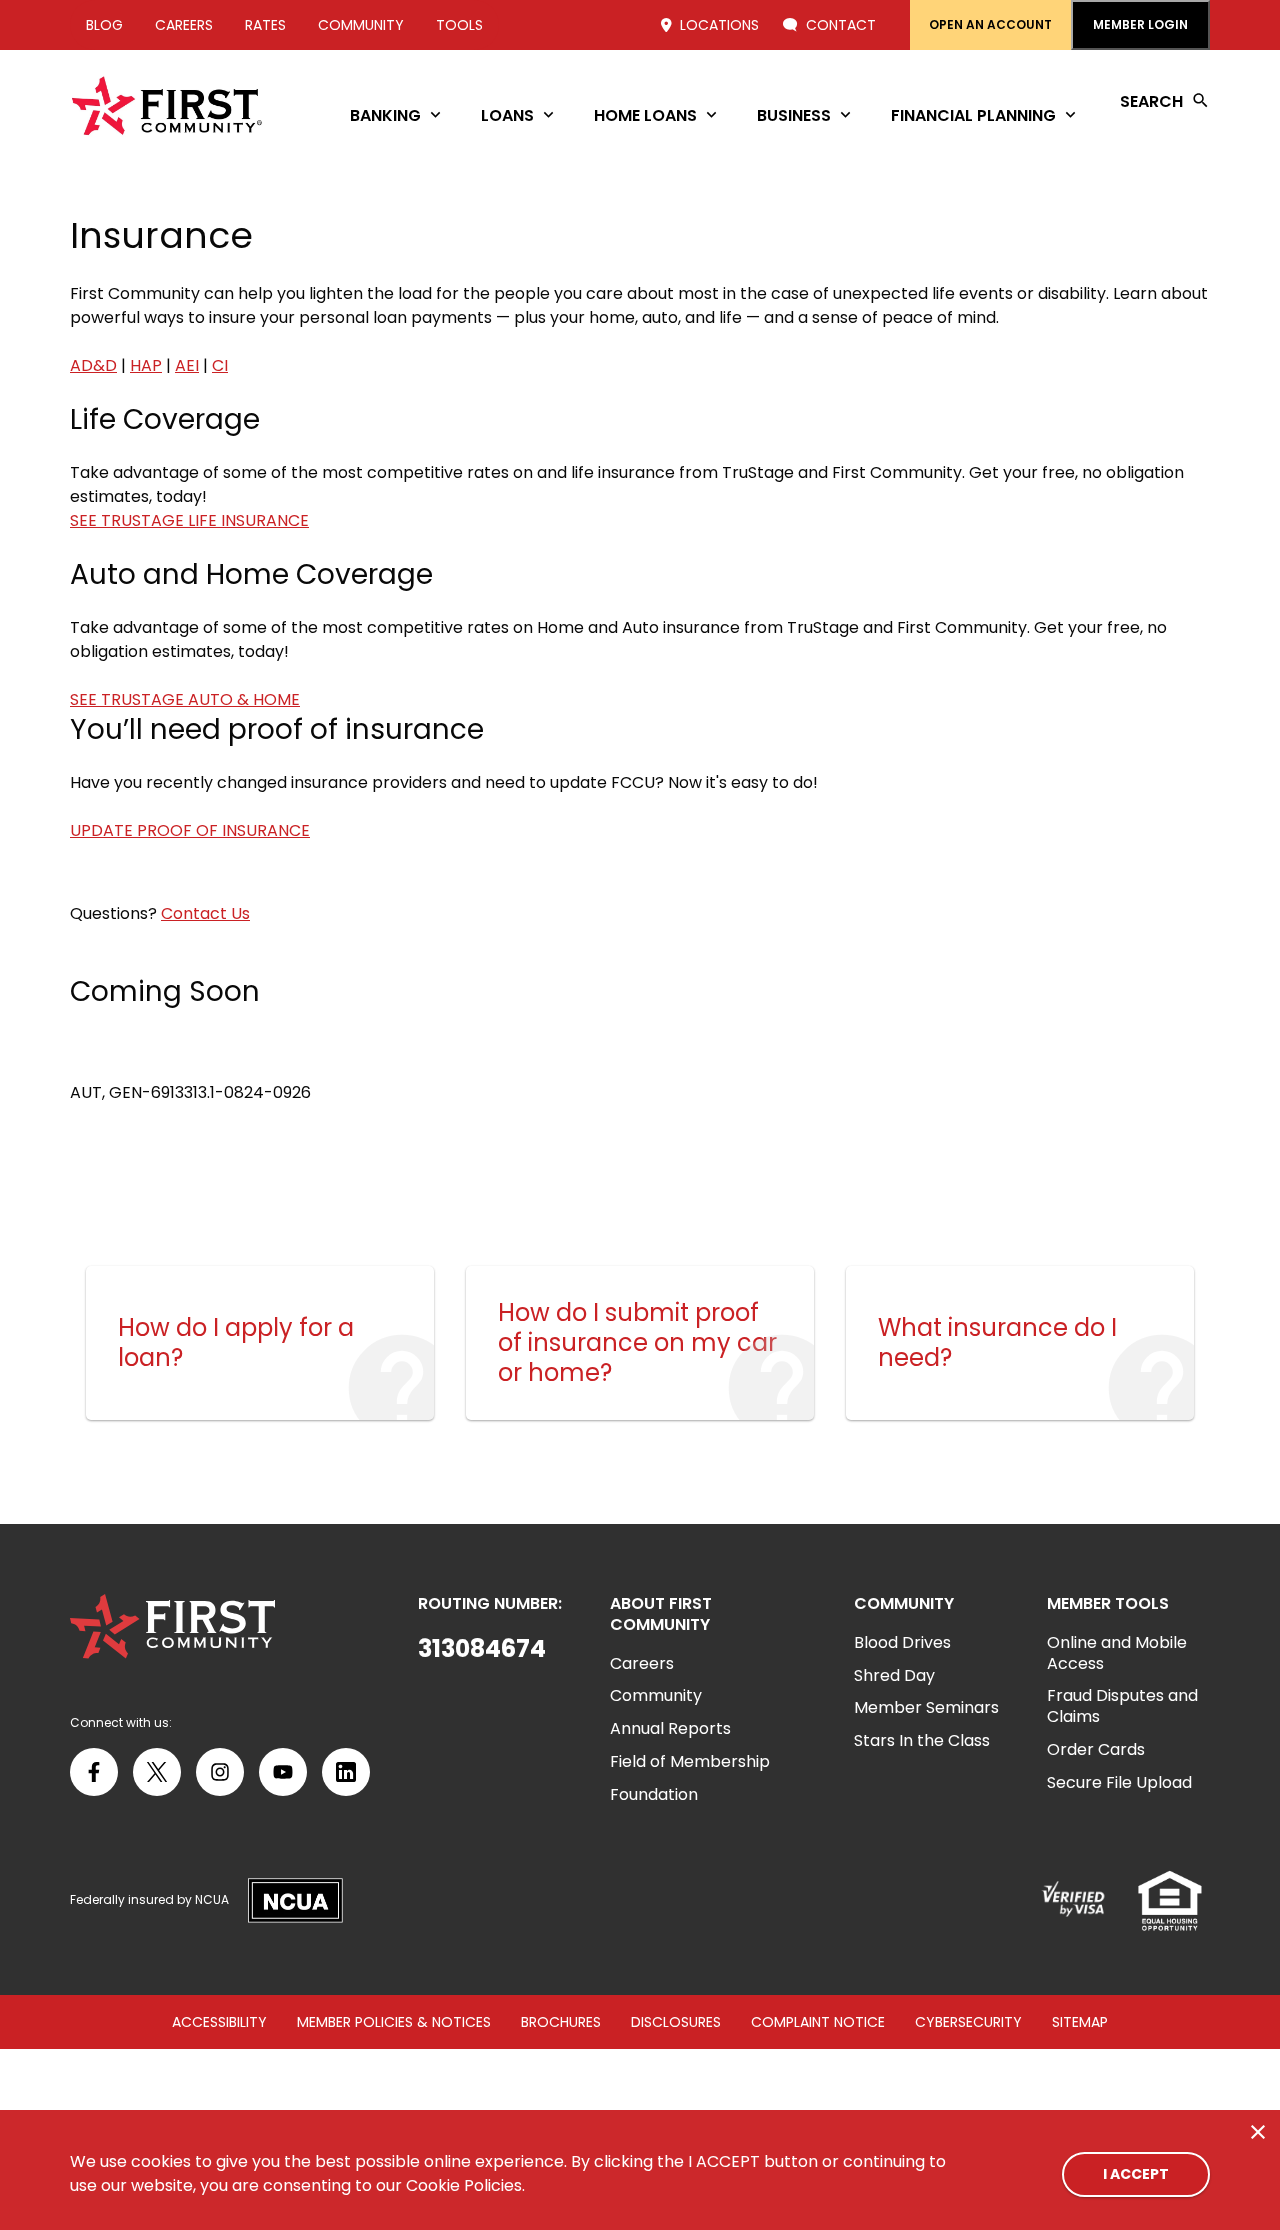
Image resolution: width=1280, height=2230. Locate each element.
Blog (104, 25)
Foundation (654, 1794)
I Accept (1136, 2174)
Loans (507, 115)
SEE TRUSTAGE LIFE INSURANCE (189, 520)
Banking (385, 115)
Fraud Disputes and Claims (1122, 1706)
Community (361, 25)
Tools (459, 25)
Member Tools (1108, 1604)
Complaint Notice (818, 2022)
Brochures (561, 2022)
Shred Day (894, 1675)
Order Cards (1096, 1749)
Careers (184, 25)
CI (220, 365)
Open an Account (990, 24)
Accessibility (219, 2022)
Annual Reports (670, 1728)
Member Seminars (926, 1707)
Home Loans (645, 115)
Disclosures (676, 2022)
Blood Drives (902, 1642)
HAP (146, 365)
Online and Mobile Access (1117, 1653)
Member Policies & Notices (394, 2022)
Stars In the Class (922, 1740)
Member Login (1140, 24)
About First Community (661, 1615)
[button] (490, 1649)
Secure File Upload (1119, 1782)
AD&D (93, 365)
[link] (260, 1343)
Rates (265, 25)
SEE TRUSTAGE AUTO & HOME (185, 699)
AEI (187, 365)
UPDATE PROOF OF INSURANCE (190, 830)
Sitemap (1080, 2022)
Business (794, 115)
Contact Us (205, 913)
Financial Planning (973, 115)
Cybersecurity (968, 2022)
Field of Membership (690, 1761)
